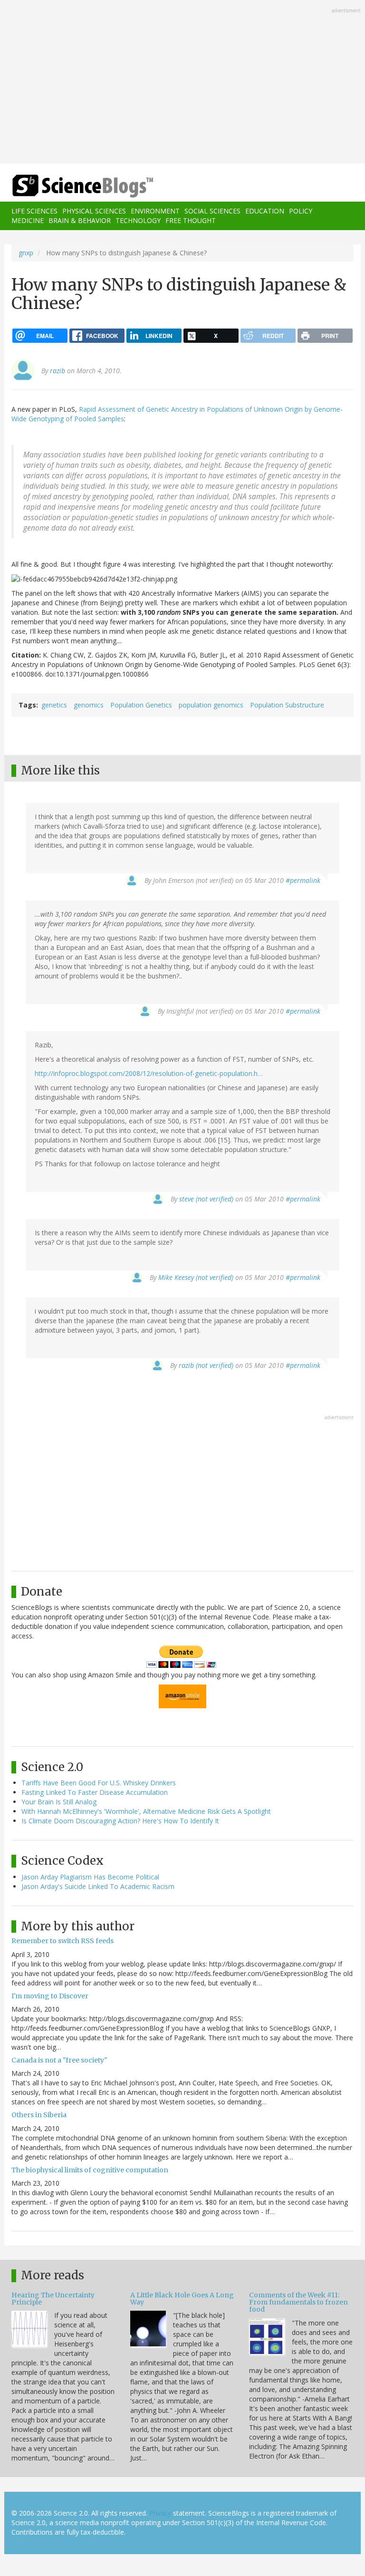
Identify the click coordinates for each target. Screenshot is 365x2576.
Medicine (28, 220)
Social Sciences (212, 211)
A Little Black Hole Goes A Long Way (182, 2299)
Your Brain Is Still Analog (59, 1802)
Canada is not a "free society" (59, 2060)
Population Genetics (141, 705)
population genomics (211, 705)
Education (265, 211)
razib (58, 371)
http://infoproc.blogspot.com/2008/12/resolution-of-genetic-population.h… (149, 1073)
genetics (54, 705)
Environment (155, 211)
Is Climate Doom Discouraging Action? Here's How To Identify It (120, 1821)
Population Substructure (287, 705)
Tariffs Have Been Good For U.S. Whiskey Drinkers (99, 1783)
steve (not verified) (206, 1199)
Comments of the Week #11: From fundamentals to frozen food (298, 2302)
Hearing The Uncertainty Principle (53, 2299)
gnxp (26, 253)
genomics (89, 705)
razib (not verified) (206, 1365)
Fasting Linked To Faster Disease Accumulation (95, 1792)
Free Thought (191, 220)
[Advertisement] (182, 83)
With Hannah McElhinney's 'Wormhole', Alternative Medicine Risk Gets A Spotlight (146, 1811)
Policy (301, 211)
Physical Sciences (94, 211)
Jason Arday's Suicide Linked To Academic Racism (98, 1886)
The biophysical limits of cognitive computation (90, 2170)
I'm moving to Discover (50, 1996)
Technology (138, 220)
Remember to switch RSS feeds (62, 1941)
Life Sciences (34, 211)
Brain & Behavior (80, 220)
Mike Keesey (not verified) (196, 1277)
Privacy (160, 2513)
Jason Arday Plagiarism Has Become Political (90, 1877)
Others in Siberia (39, 2115)
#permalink (303, 880)
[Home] (68, 186)
